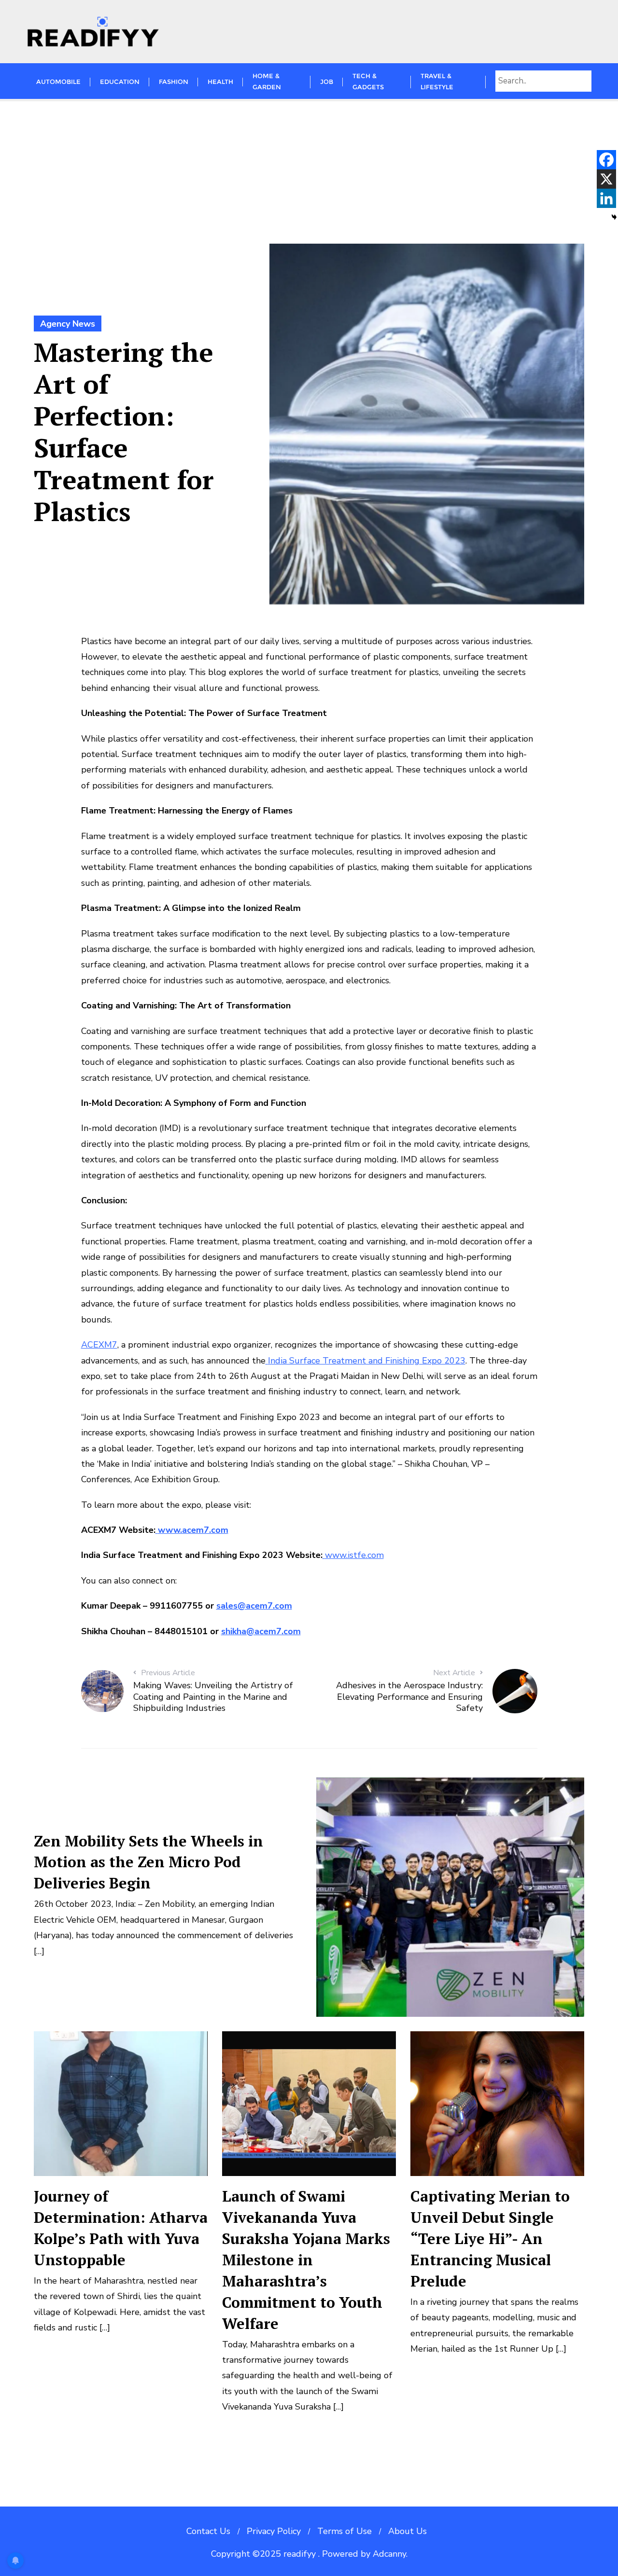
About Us (407, 2531)
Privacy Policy (274, 2531)
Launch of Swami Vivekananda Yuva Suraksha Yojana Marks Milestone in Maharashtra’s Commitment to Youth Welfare (306, 2260)
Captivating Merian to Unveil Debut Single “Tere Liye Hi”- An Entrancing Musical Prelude (490, 2239)
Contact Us (208, 2531)
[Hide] (614, 217)
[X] (606, 179)
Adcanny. (390, 2554)
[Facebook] (606, 160)
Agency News (68, 324)
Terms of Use (344, 2531)
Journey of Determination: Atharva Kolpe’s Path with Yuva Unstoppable (121, 2228)
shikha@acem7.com (261, 1631)
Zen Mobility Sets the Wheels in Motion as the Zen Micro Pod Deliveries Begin (148, 1862)
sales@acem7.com (254, 1606)
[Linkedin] (606, 198)
